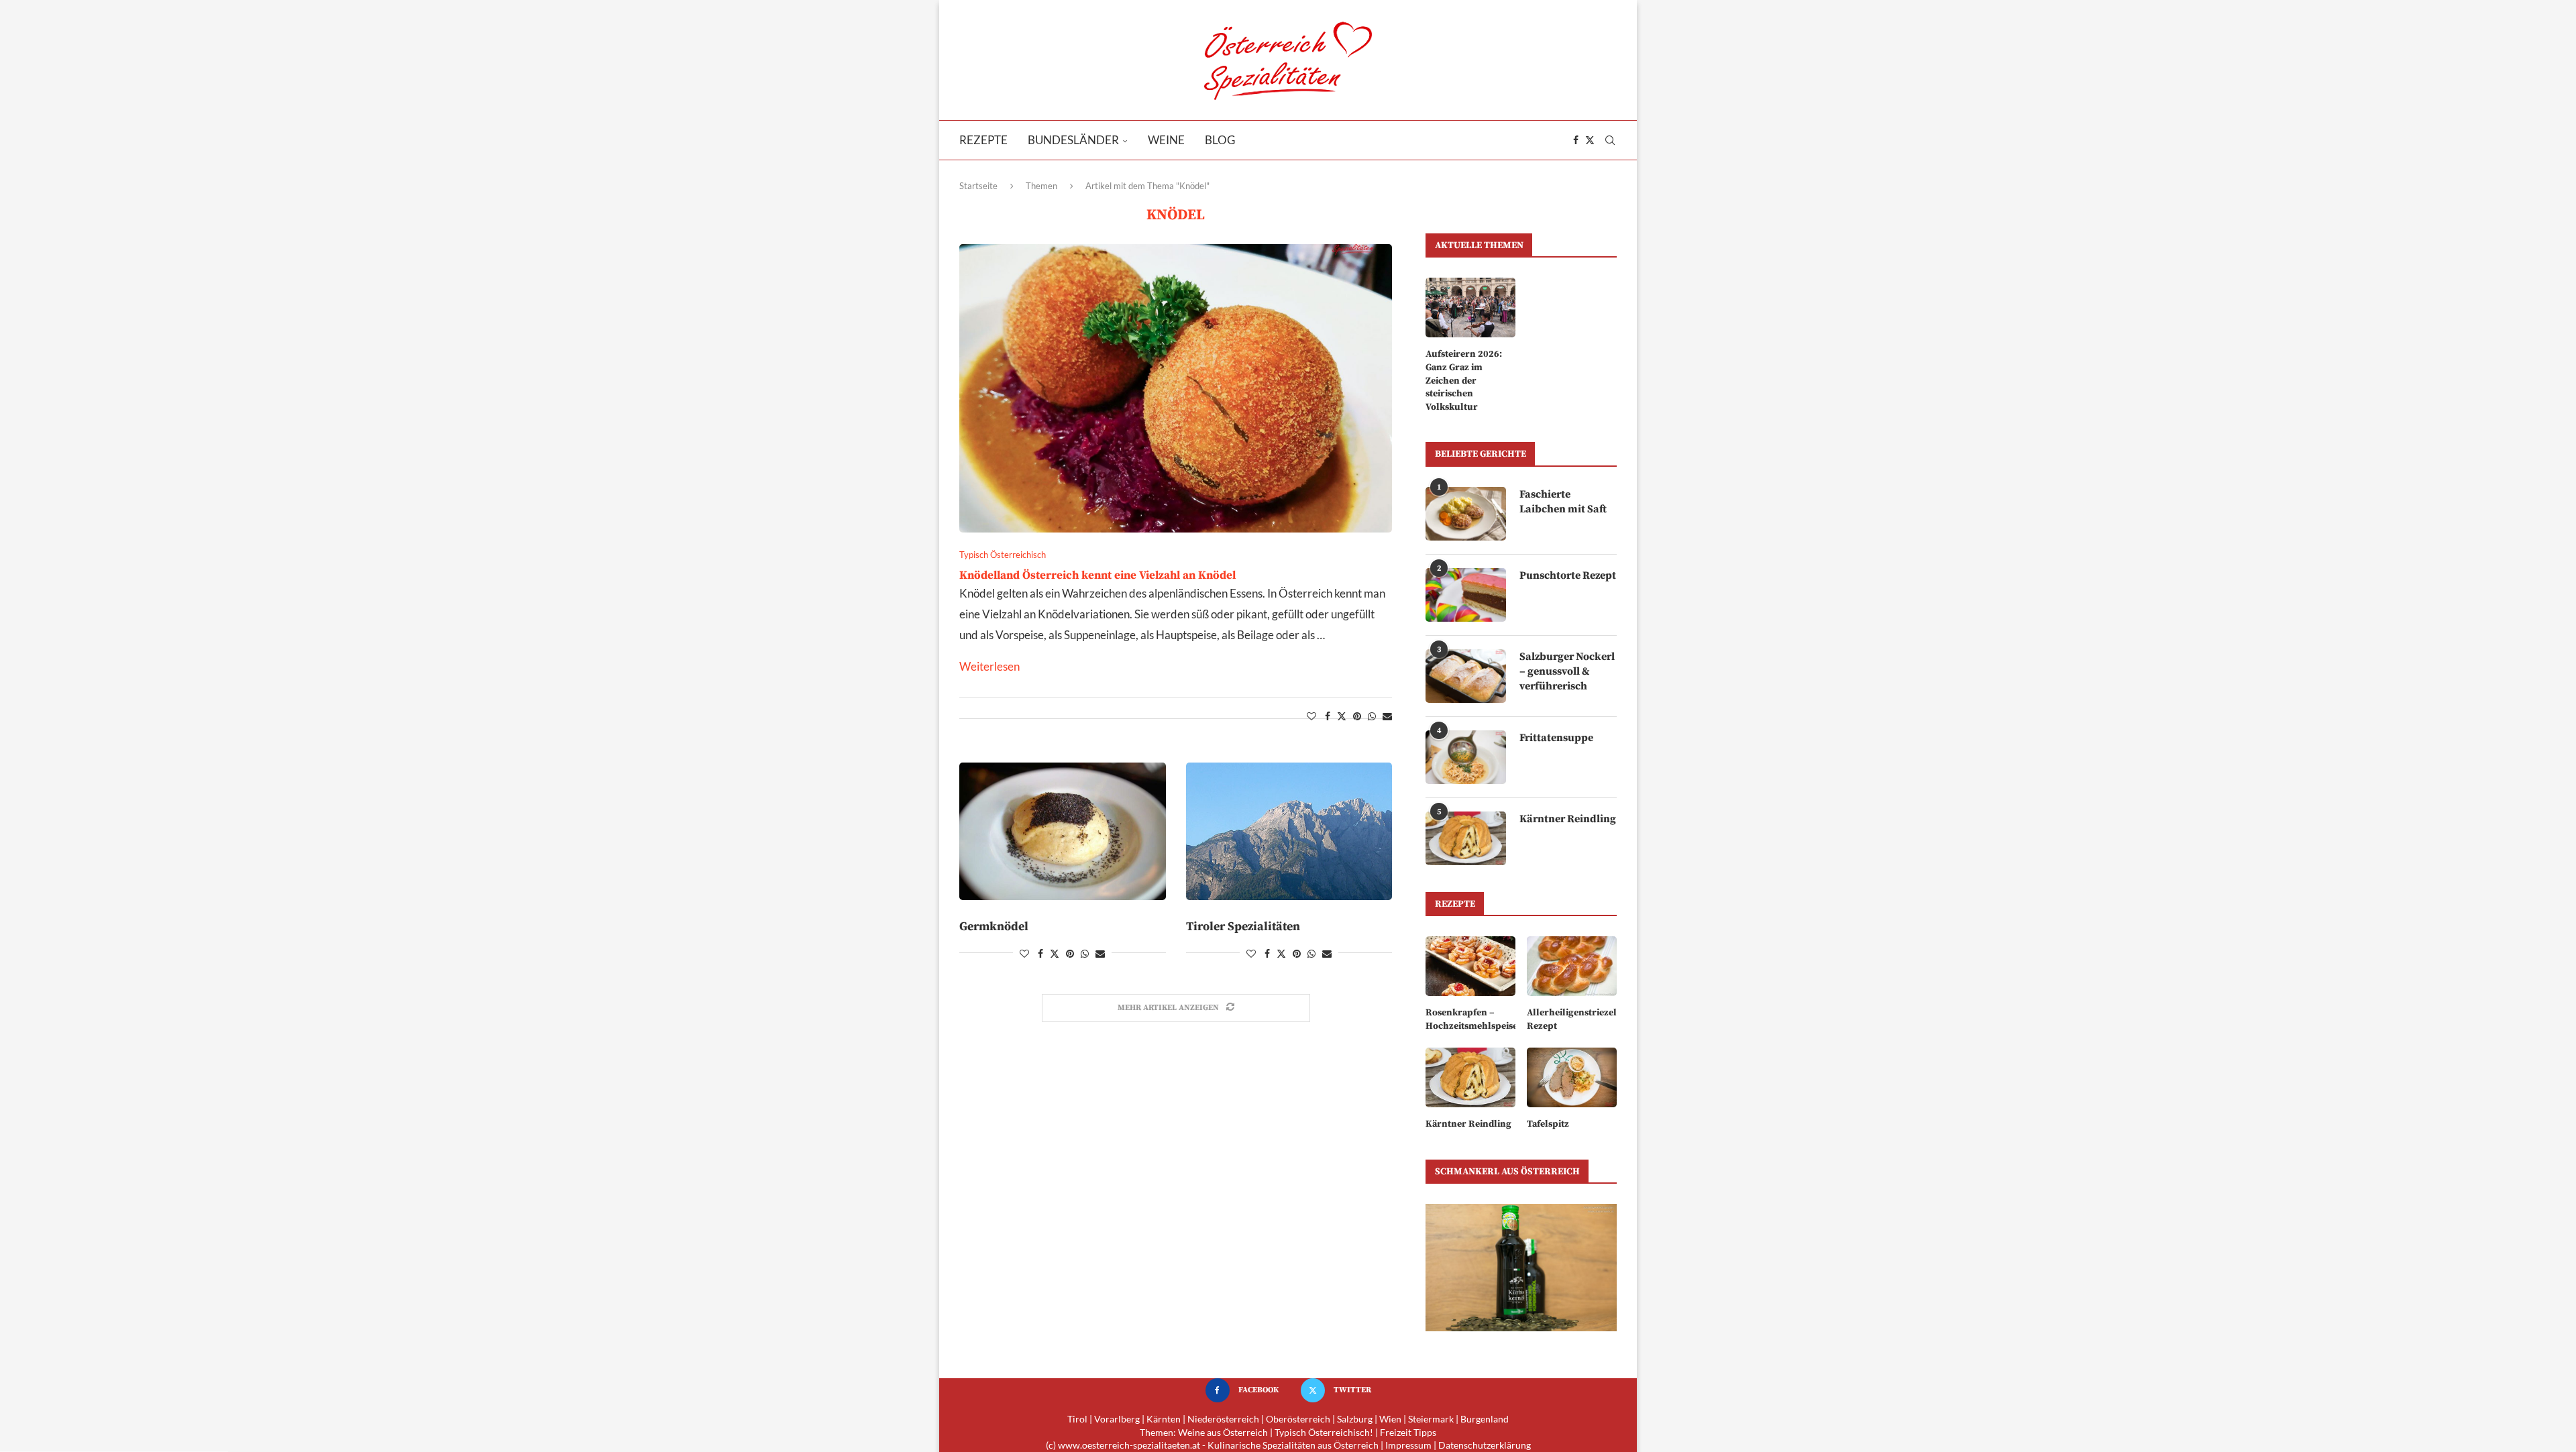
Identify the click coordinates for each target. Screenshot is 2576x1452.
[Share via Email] (1387, 716)
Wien (1390, 1419)
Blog (1220, 140)
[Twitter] (1590, 140)
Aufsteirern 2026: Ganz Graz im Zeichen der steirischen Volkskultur (1464, 380)
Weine (1166, 140)
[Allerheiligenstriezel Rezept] (1572, 966)
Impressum (1408, 1445)
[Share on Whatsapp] (1372, 716)
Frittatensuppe (1556, 738)
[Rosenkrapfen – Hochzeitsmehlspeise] (1470, 966)
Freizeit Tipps (1408, 1432)
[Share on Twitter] (1342, 716)
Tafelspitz (1548, 1124)
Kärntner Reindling (1568, 819)
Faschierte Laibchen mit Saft (1563, 502)
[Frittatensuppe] (1466, 757)
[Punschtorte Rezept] (1466, 595)
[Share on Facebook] (1328, 716)
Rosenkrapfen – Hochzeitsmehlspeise (1470, 1019)
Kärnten (1164, 1419)
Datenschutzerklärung (1485, 1445)
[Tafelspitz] (1572, 1077)
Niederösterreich (1223, 1419)
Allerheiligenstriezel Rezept (1572, 1019)
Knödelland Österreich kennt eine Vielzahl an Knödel (1097, 575)
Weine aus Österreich (1223, 1432)
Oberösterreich (1298, 1419)
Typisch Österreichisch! (1324, 1432)
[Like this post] (1311, 716)
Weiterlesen (989, 666)
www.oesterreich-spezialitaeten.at (1129, 1445)
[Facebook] (1576, 140)
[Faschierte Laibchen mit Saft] (1466, 514)
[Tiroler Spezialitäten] (1289, 831)
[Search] (1610, 140)
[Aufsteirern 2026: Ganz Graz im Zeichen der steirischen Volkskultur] (1470, 308)
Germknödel (994, 927)
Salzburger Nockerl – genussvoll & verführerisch (1567, 672)
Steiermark (1431, 1419)
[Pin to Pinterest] (1357, 716)
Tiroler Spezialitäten (1243, 927)
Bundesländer (1073, 140)
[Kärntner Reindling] (1466, 838)
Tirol (1077, 1419)
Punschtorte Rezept (1568, 575)
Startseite (978, 186)
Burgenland (1485, 1419)
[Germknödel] (1063, 831)
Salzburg (1355, 1419)
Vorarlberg (1117, 1419)
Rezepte (983, 140)
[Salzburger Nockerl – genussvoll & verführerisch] (1466, 676)
